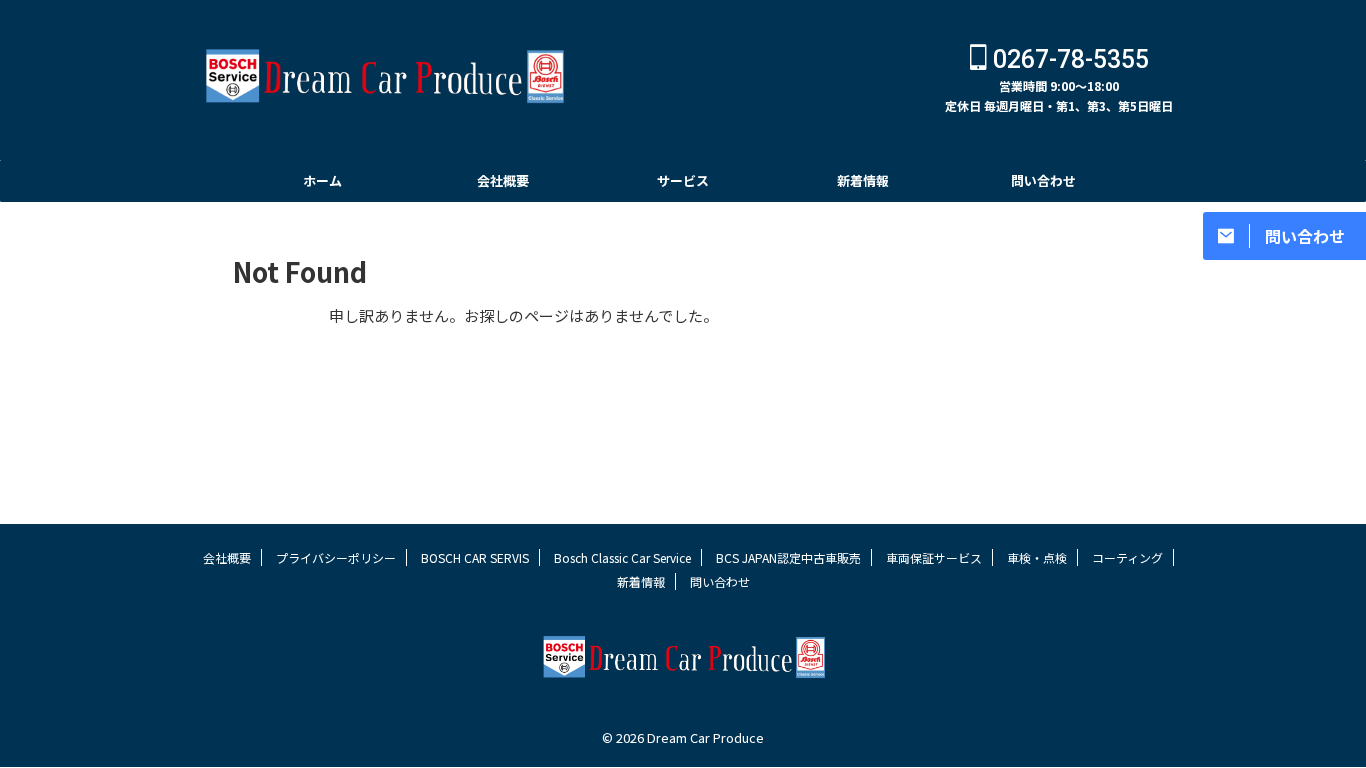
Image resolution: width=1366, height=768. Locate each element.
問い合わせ (1043, 180)
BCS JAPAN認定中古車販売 (788, 557)
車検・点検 (1037, 557)
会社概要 (503, 180)
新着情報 (863, 180)
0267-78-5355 (1068, 59)
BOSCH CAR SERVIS (475, 557)
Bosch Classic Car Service (622, 557)
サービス (683, 180)
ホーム (322, 180)
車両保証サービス (934, 557)
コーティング (1127, 557)
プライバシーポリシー (336, 557)
